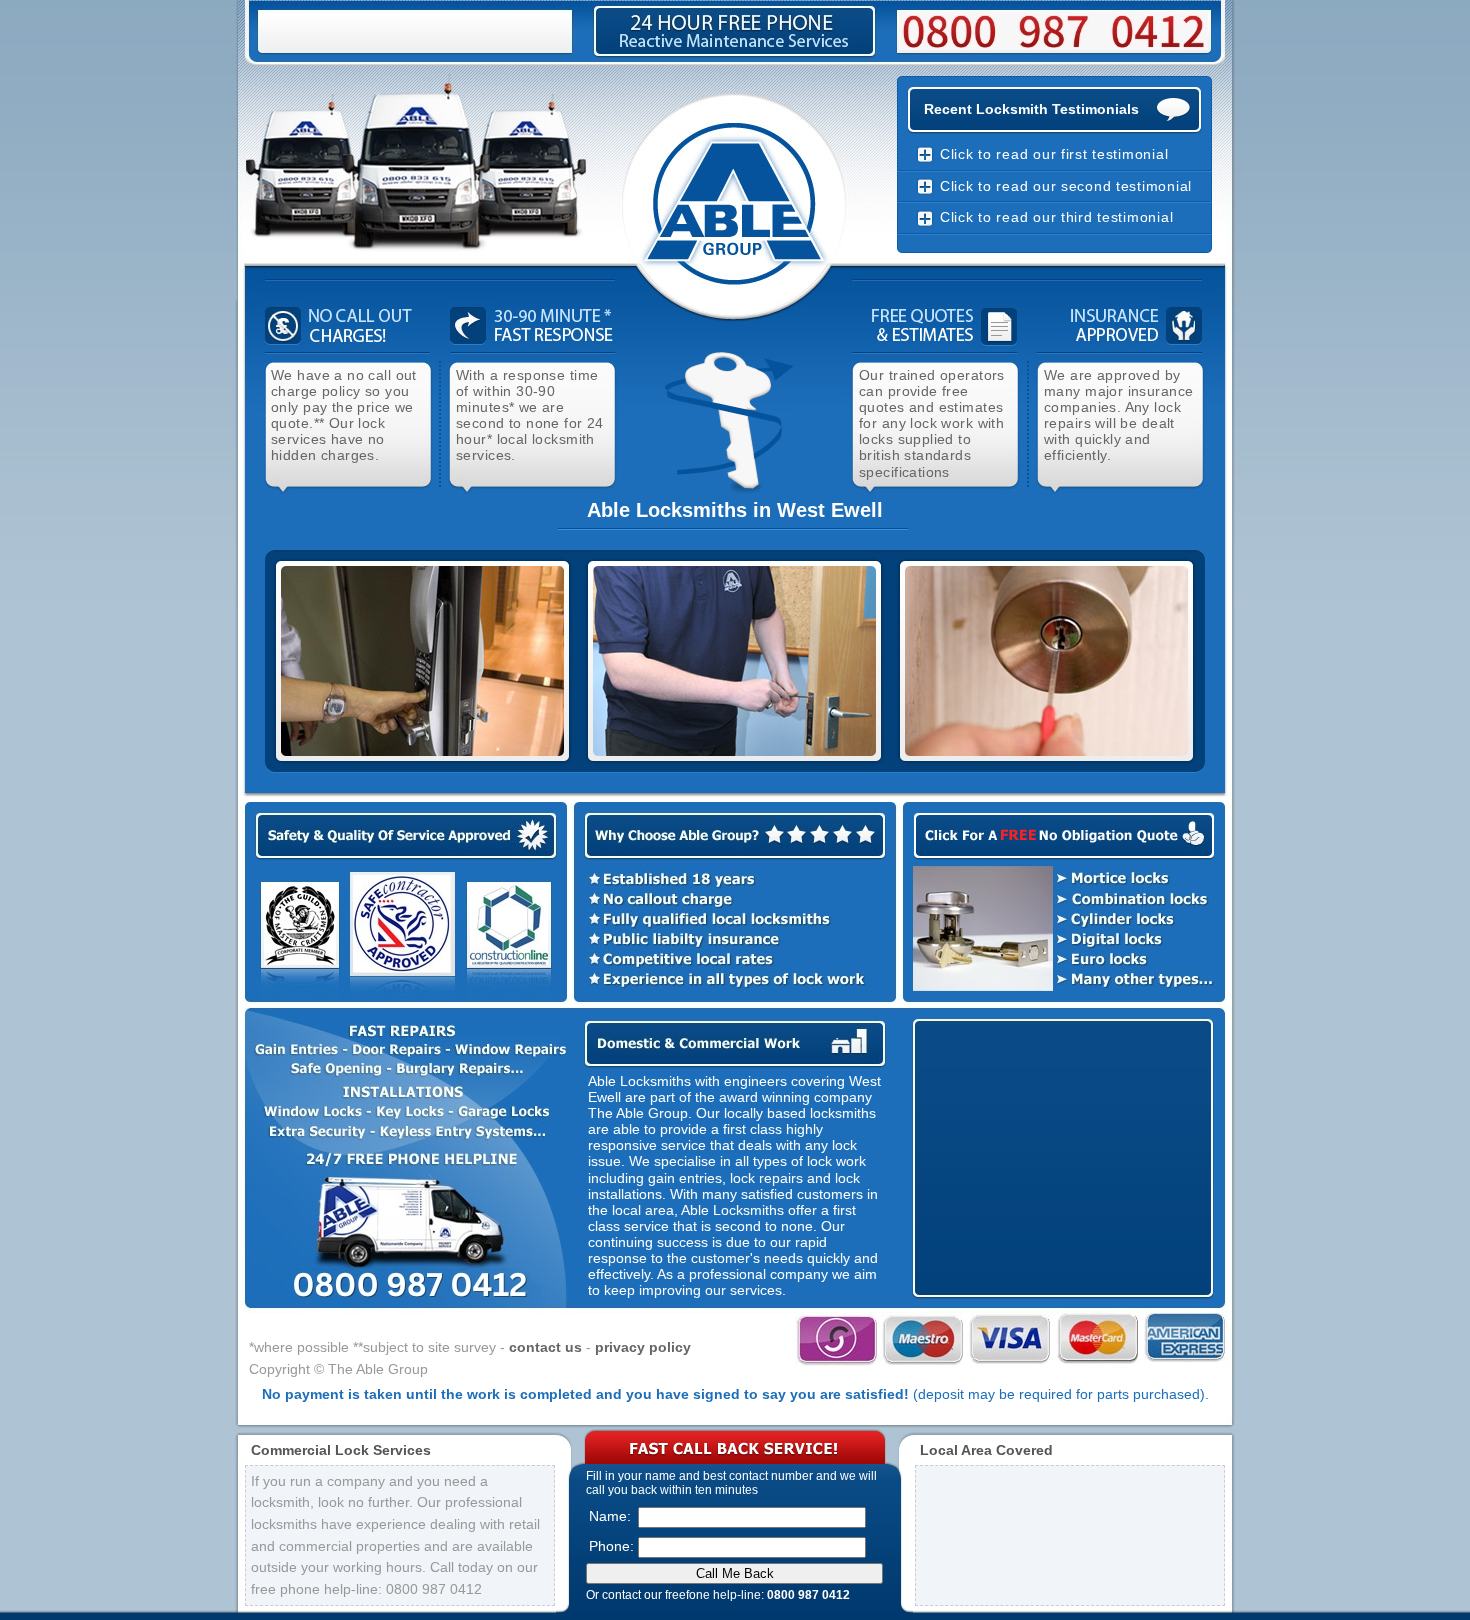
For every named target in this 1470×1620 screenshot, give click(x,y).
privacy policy (643, 1347)
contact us (545, 1347)
